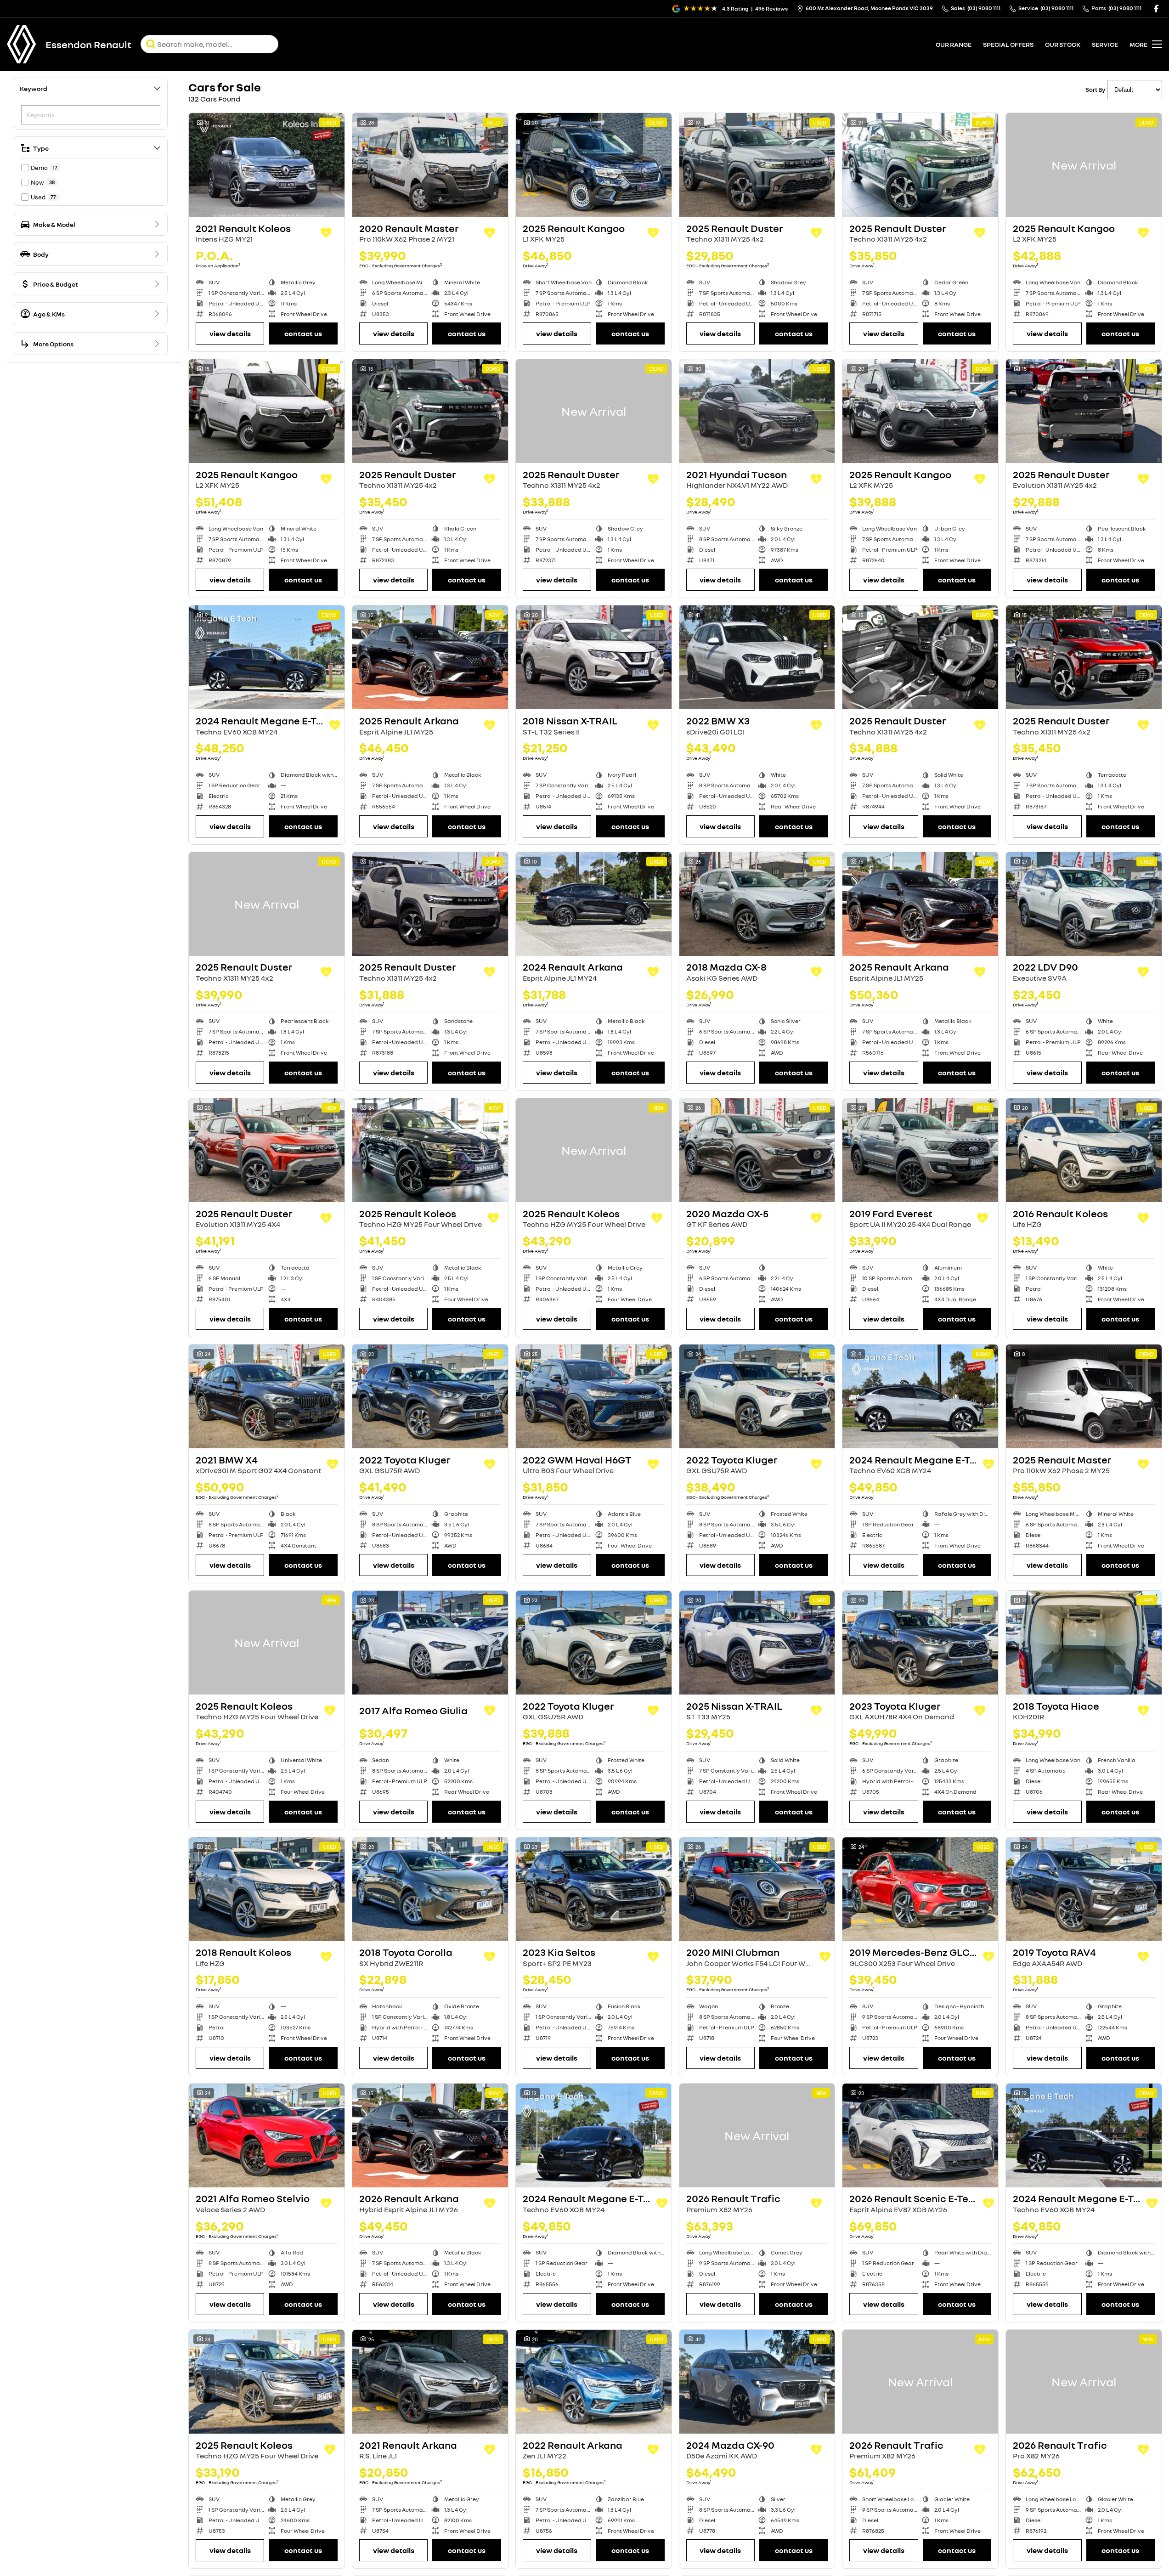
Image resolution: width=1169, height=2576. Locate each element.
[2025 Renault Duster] (757, 165)
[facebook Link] (1156, 8)
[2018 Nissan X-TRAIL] (594, 657)
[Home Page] (22, 44)
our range (954, 44)
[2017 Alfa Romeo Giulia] (430, 1643)
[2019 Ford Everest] (920, 1150)
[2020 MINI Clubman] (757, 1889)
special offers (1008, 44)
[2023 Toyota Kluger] (920, 1643)
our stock (1063, 44)
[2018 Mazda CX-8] (757, 904)
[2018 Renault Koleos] (267, 1889)
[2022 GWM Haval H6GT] (594, 1396)
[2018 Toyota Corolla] (430, 1889)
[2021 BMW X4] (267, 1396)
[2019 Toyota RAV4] (1084, 1889)
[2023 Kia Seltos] (594, 1889)
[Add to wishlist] (326, 233)
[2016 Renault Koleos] (1084, 1150)
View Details (230, 333)
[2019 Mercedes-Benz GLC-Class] (920, 1889)
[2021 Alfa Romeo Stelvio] (267, 2135)
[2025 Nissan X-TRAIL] (757, 1643)
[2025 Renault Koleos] (430, 1150)
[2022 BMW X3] (757, 657)
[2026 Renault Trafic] (757, 2135)
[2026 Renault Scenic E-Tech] (920, 2135)
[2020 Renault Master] (430, 165)
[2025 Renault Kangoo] (594, 165)
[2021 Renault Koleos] (267, 165)
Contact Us (303, 333)
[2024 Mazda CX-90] (757, 2382)
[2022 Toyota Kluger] (430, 1396)
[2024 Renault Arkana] (594, 904)
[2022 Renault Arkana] (594, 2382)
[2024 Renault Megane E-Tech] (267, 657)
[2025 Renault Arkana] (430, 657)
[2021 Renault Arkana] (430, 2382)
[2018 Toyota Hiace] (1084, 1643)
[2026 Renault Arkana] (430, 2135)
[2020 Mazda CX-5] (757, 1150)
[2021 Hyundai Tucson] (757, 411)
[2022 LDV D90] (1084, 904)
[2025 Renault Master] (1084, 1396)
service (1105, 44)
